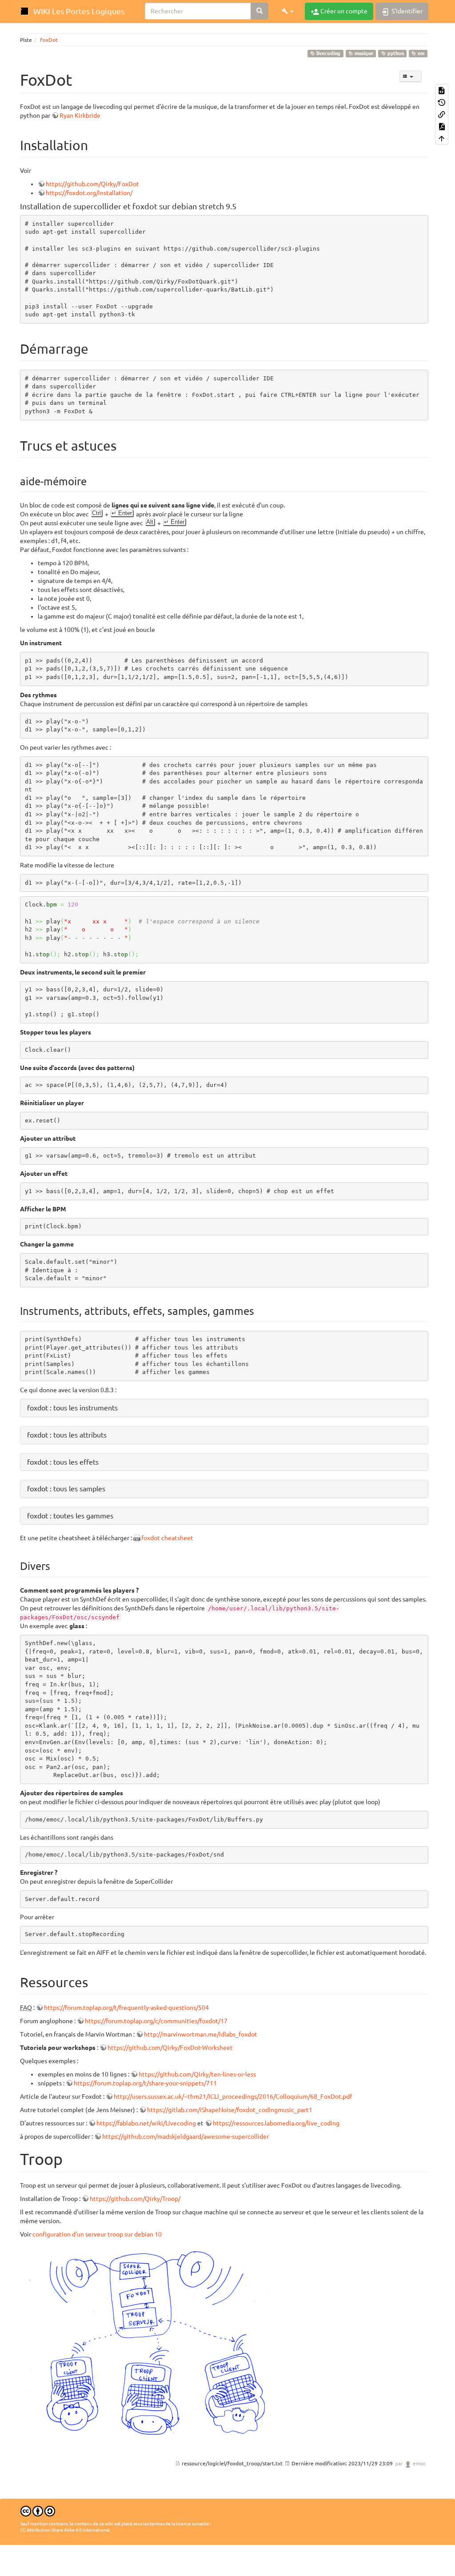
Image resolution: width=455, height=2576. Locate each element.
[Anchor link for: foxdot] (80, 79)
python (395, 53)
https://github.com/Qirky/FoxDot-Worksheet (170, 2048)
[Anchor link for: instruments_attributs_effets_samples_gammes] (259, 1310)
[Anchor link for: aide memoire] (92, 481)
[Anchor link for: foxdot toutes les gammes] (117, 1515)
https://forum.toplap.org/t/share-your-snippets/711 (145, 2083)
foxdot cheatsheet (167, 1538)
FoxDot (49, 40)
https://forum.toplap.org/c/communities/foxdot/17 (156, 2021)
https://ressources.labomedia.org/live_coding (276, 2123)
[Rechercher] (259, 11)
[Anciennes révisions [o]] (442, 102)
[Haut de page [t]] (442, 138)
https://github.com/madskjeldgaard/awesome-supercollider (186, 2137)
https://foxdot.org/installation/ (89, 193)
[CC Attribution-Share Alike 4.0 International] (38, 2510)
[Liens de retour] (442, 114)
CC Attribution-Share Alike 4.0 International (65, 2530)
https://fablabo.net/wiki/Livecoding (146, 2123)
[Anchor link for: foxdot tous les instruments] (121, 1407)
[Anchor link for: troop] (71, 2158)
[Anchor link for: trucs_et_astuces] (123, 445)
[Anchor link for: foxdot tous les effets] (102, 1462)
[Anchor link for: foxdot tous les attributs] (110, 1434)
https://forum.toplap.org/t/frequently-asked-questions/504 (126, 2008)
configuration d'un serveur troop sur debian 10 (97, 2234)
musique (363, 53)
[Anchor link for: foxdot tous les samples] (109, 1488)
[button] (288, 11)
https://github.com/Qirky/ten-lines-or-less (197, 2074)
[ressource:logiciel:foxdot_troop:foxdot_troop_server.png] (153, 2340)
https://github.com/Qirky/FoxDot (92, 184)
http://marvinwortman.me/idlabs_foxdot (201, 2034)
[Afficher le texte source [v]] (442, 90)
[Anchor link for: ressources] (95, 1981)
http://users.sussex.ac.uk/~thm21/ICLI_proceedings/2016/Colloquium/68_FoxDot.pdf (233, 2097)
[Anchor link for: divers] (56, 1565)
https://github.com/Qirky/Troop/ (135, 2199)
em (420, 53)
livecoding (328, 53)
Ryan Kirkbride (80, 116)
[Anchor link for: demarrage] (95, 348)
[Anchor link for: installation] (95, 144)
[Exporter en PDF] (442, 126)
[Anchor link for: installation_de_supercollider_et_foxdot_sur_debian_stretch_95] (240, 206)
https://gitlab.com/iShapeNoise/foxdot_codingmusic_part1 (230, 2110)
